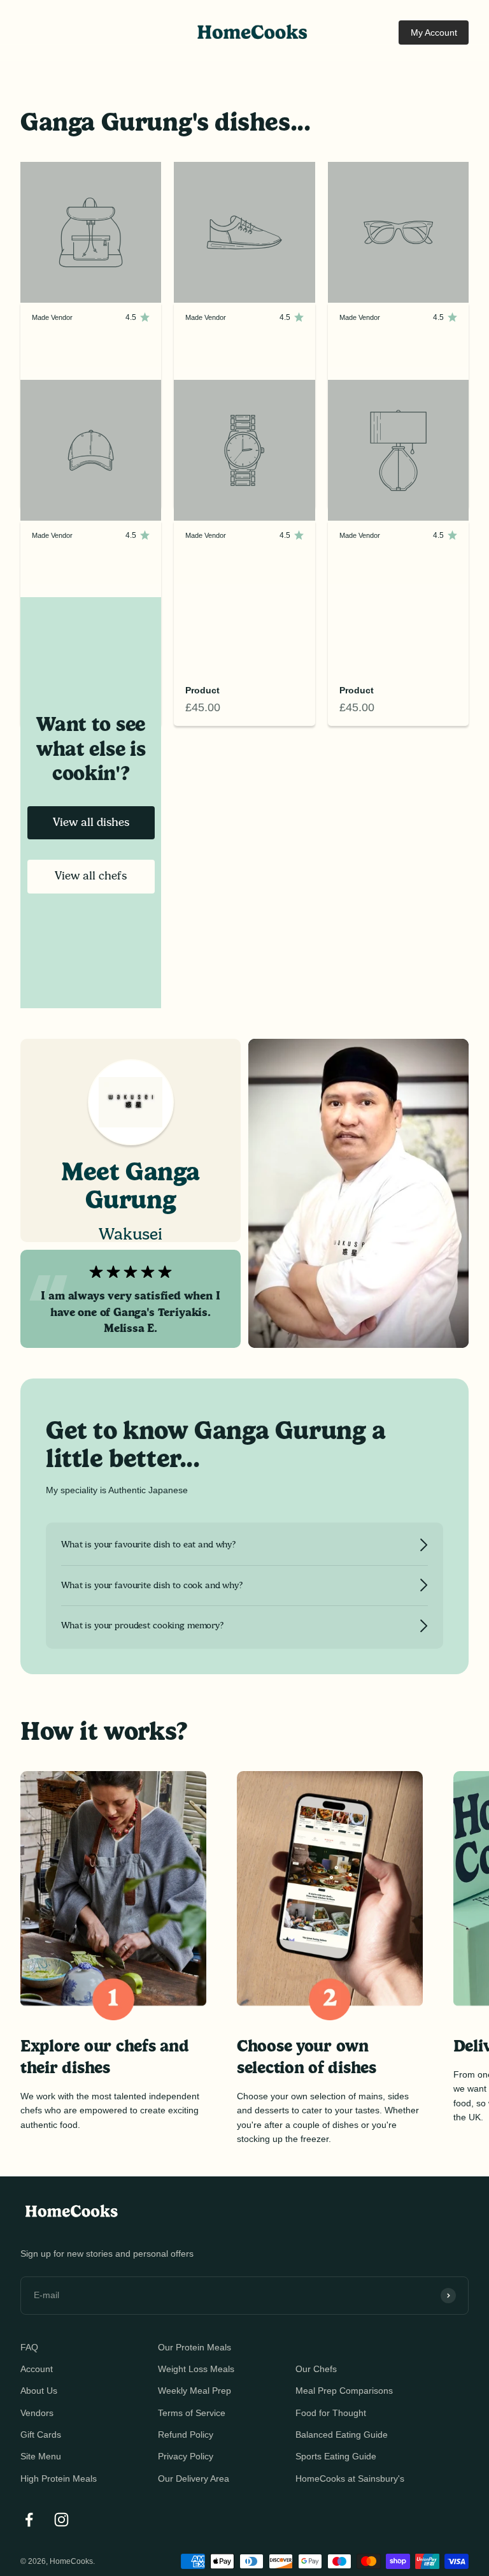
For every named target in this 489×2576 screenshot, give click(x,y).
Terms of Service (192, 2413)
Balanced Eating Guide (342, 2435)
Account (37, 2369)
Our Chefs (316, 2369)
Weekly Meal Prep (195, 2391)
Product (202, 690)
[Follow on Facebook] (29, 2520)
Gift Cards (41, 2435)
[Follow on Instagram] (61, 2520)
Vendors (37, 2413)
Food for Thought (331, 2413)
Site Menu (41, 2456)
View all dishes (91, 822)
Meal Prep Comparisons (344, 2391)
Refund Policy (186, 2435)
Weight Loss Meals (196, 2369)
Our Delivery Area (194, 2478)
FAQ (29, 2347)
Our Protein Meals (195, 2347)
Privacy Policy (186, 2456)
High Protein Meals (59, 2478)
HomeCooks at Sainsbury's (350, 2478)
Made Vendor (52, 317)
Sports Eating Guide (336, 2456)
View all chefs (91, 876)
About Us (39, 2391)
